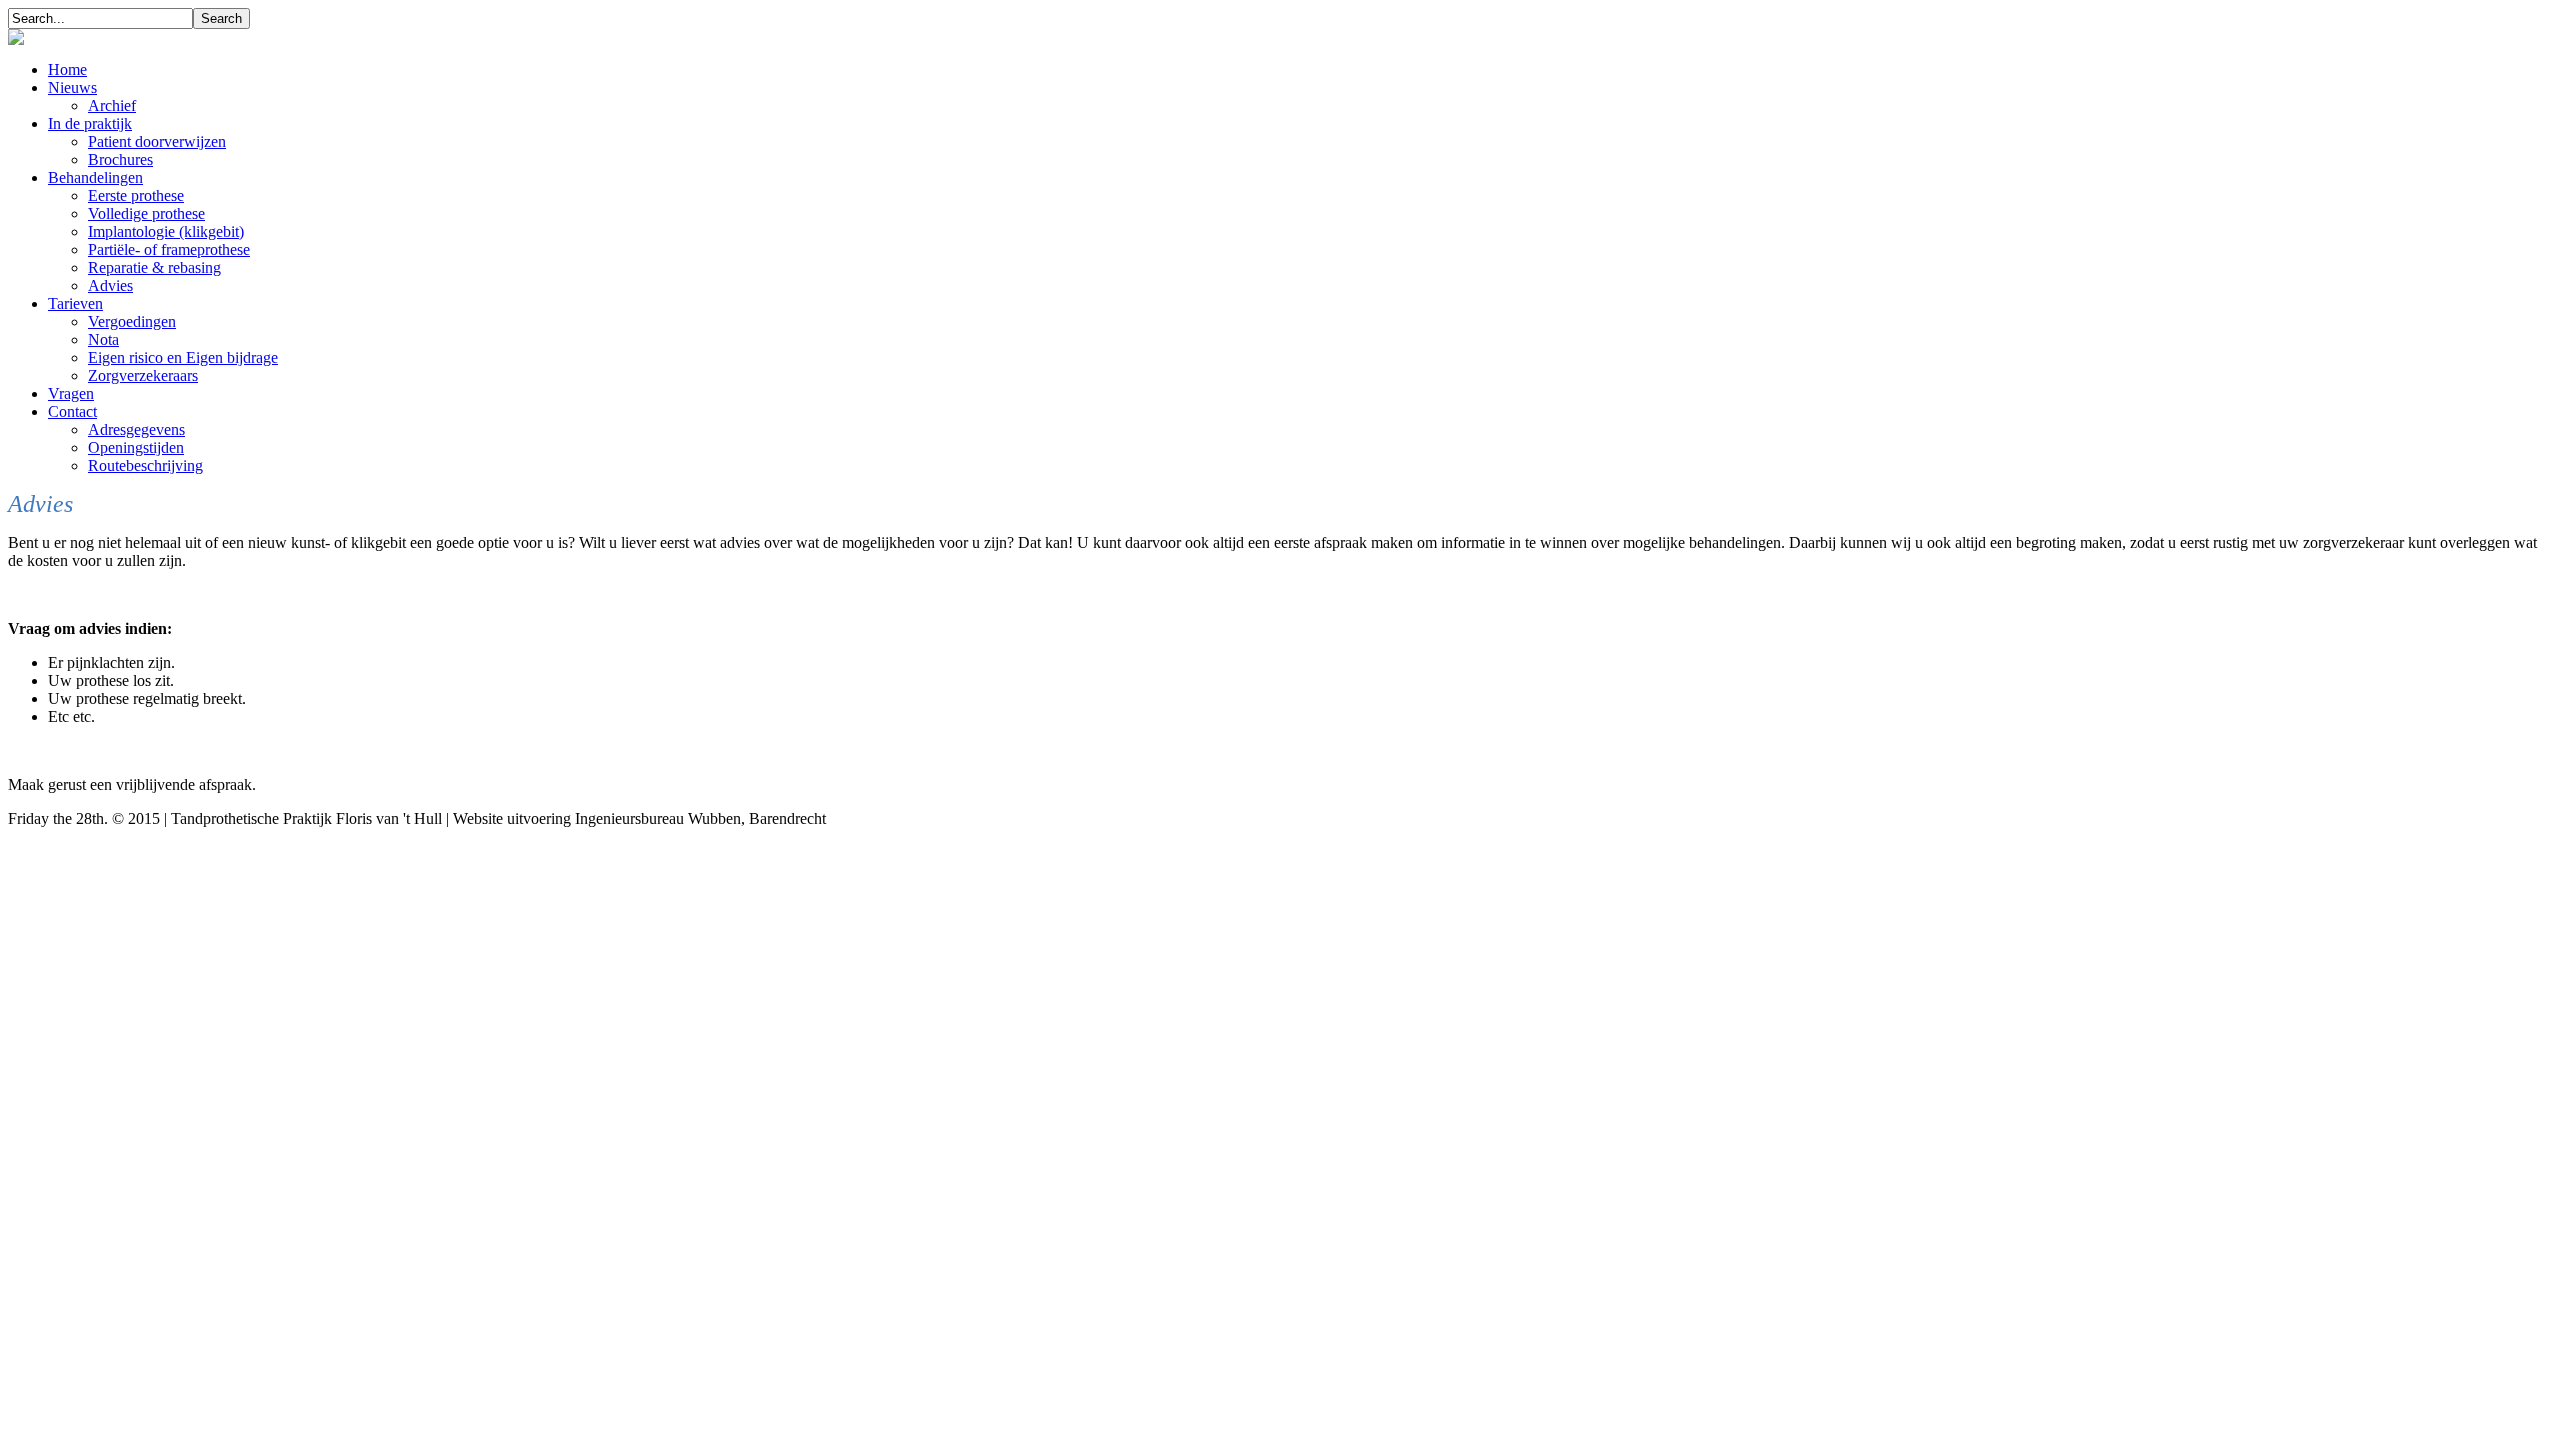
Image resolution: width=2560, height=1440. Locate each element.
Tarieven (75, 303)
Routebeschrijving (145, 465)
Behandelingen (95, 177)
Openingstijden (136, 447)
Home (67, 69)
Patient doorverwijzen (157, 141)
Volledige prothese (146, 213)
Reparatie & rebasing (154, 267)
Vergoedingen (132, 321)
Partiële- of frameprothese (169, 249)
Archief (112, 105)
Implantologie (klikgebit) (166, 231)
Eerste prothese (136, 195)
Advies (110, 285)
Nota (103, 339)
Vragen (71, 393)
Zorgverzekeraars (143, 375)
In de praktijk (90, 123)
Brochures (120, 159)
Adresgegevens (136, 429)
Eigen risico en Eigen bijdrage (183, 357)
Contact (72, 411)
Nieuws (72, 87)
